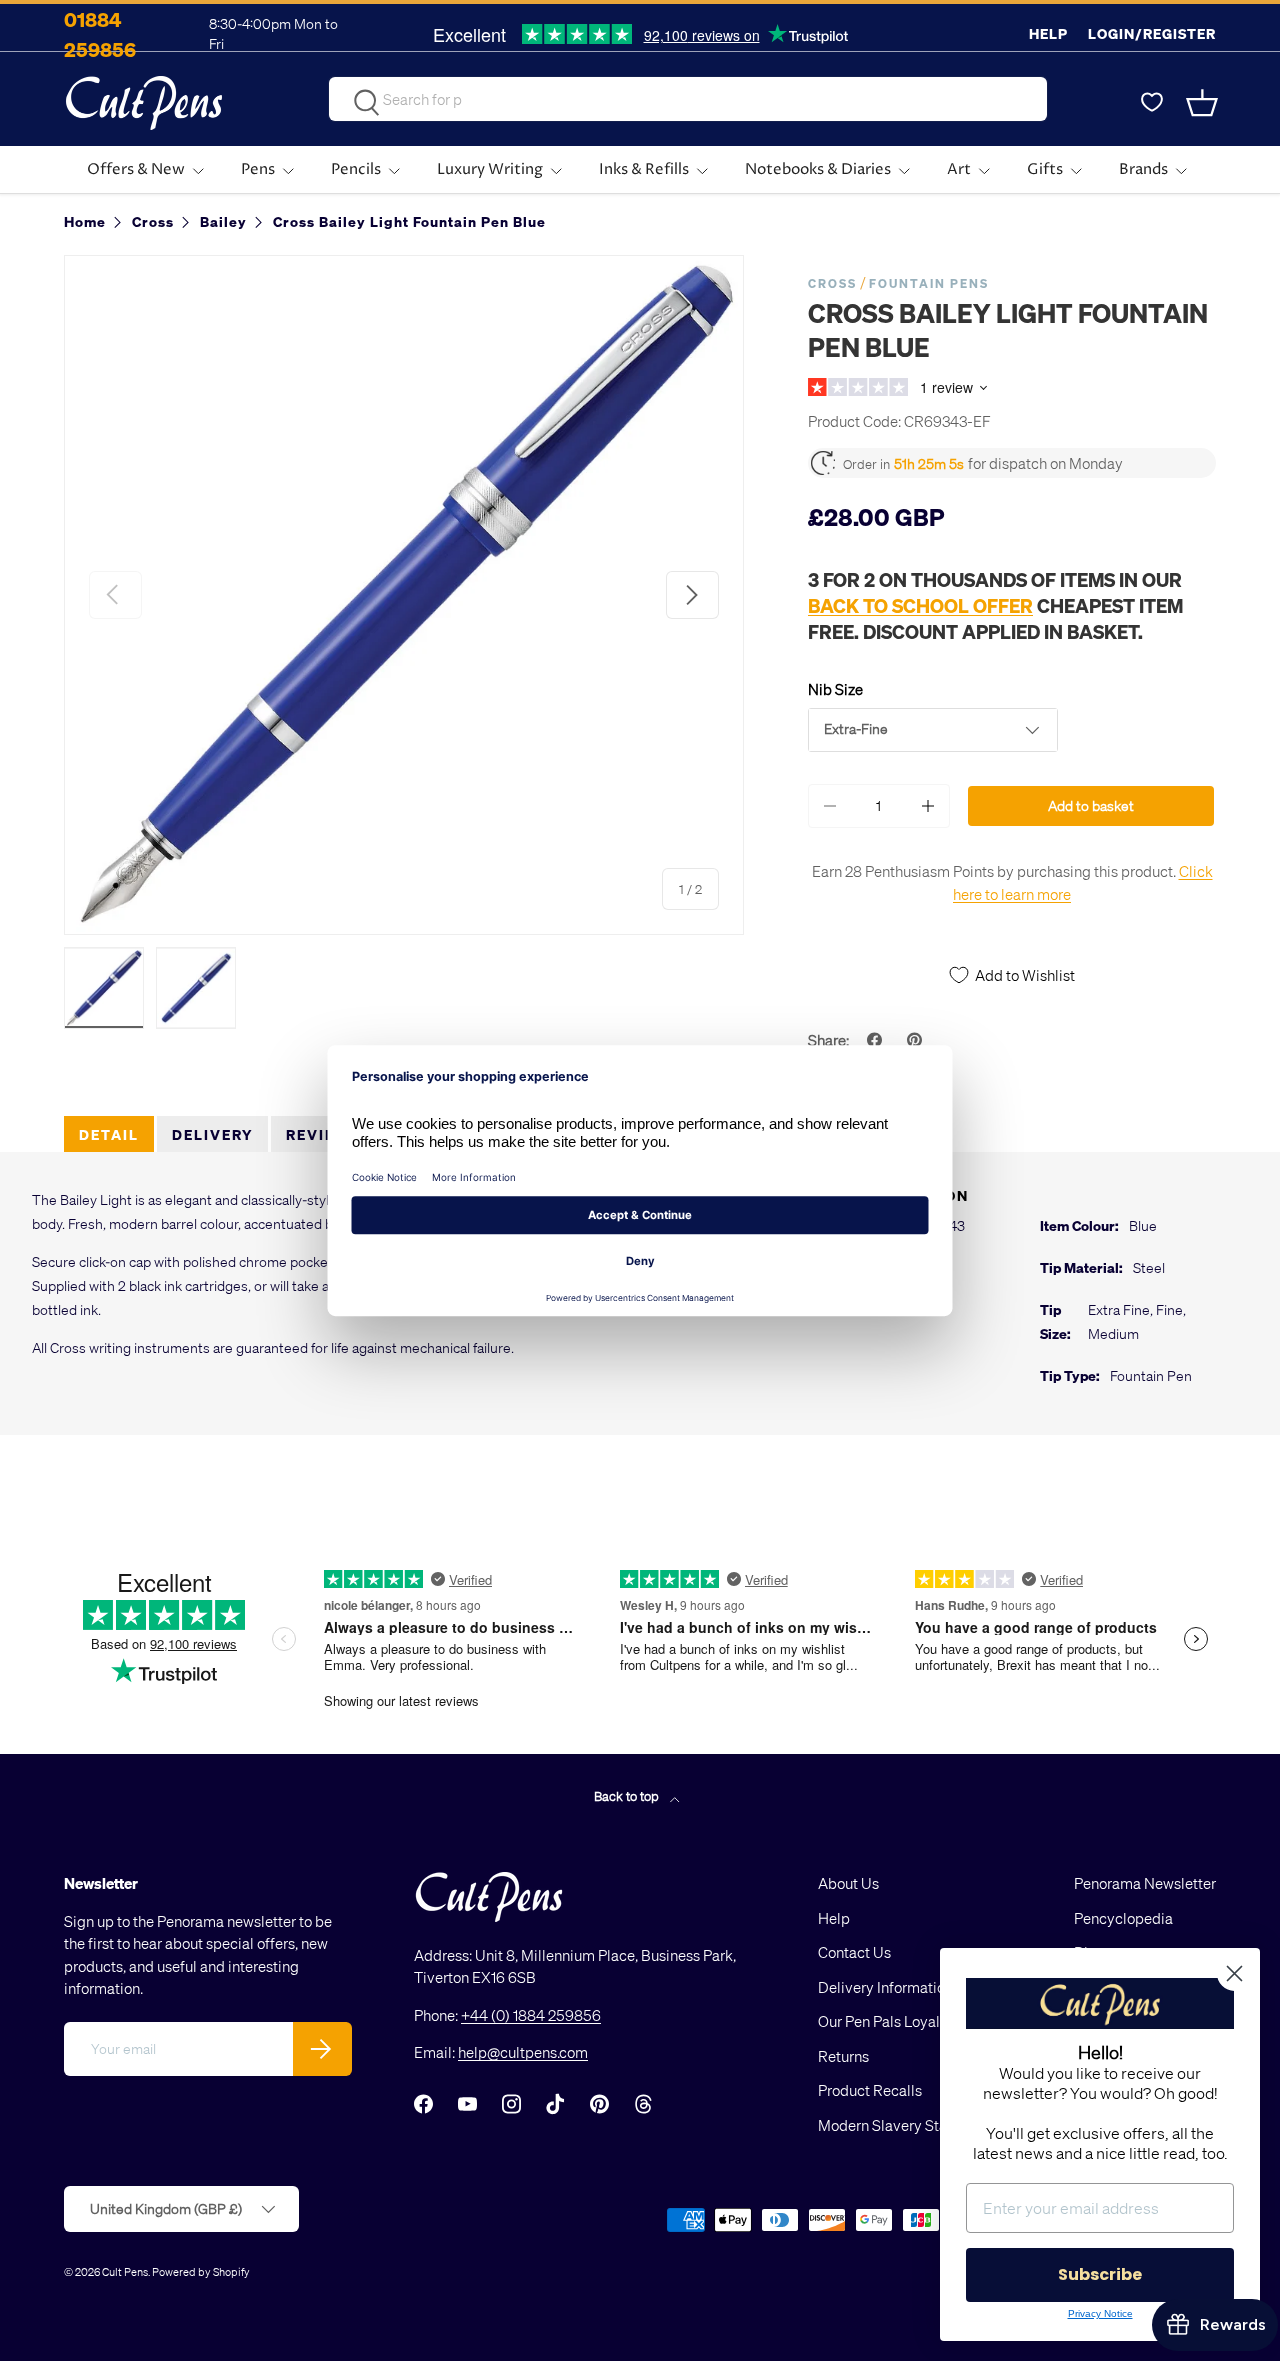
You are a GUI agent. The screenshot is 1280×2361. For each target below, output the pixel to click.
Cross (832, 283)
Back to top (628, 1795)
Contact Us (854, 1952)
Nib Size (835, 689)
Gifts (1045, 169)
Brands (1143, 169)
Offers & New (136, 169)
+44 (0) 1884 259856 (531, 2015)
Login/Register (1152, 33)
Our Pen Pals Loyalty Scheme (914, 2021)
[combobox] (688, 99)
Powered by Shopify (201, 2271)
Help (1048, 33)
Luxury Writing (490, 169)
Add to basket (1091, 805)
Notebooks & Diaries (818, 169)
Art (959, 169)
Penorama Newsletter (1145, 1883)
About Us (848, 1883)
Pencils (356, 169)
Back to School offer (920, 605)
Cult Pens (125, 2271)
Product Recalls (870, 2090)
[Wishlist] (1152, 103)
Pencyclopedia (1123, 1918)
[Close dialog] (1234, 1973)
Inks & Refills (644, 169)
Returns (843, 2056)
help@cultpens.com (523, 2052)
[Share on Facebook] (877, 1040)
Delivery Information (885, 1987)
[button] (1204, 103)
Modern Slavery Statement (906, 2125)
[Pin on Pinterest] (917, 1040)
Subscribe (1100, 2274)
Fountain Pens (929, 283)
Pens (258, 169)
